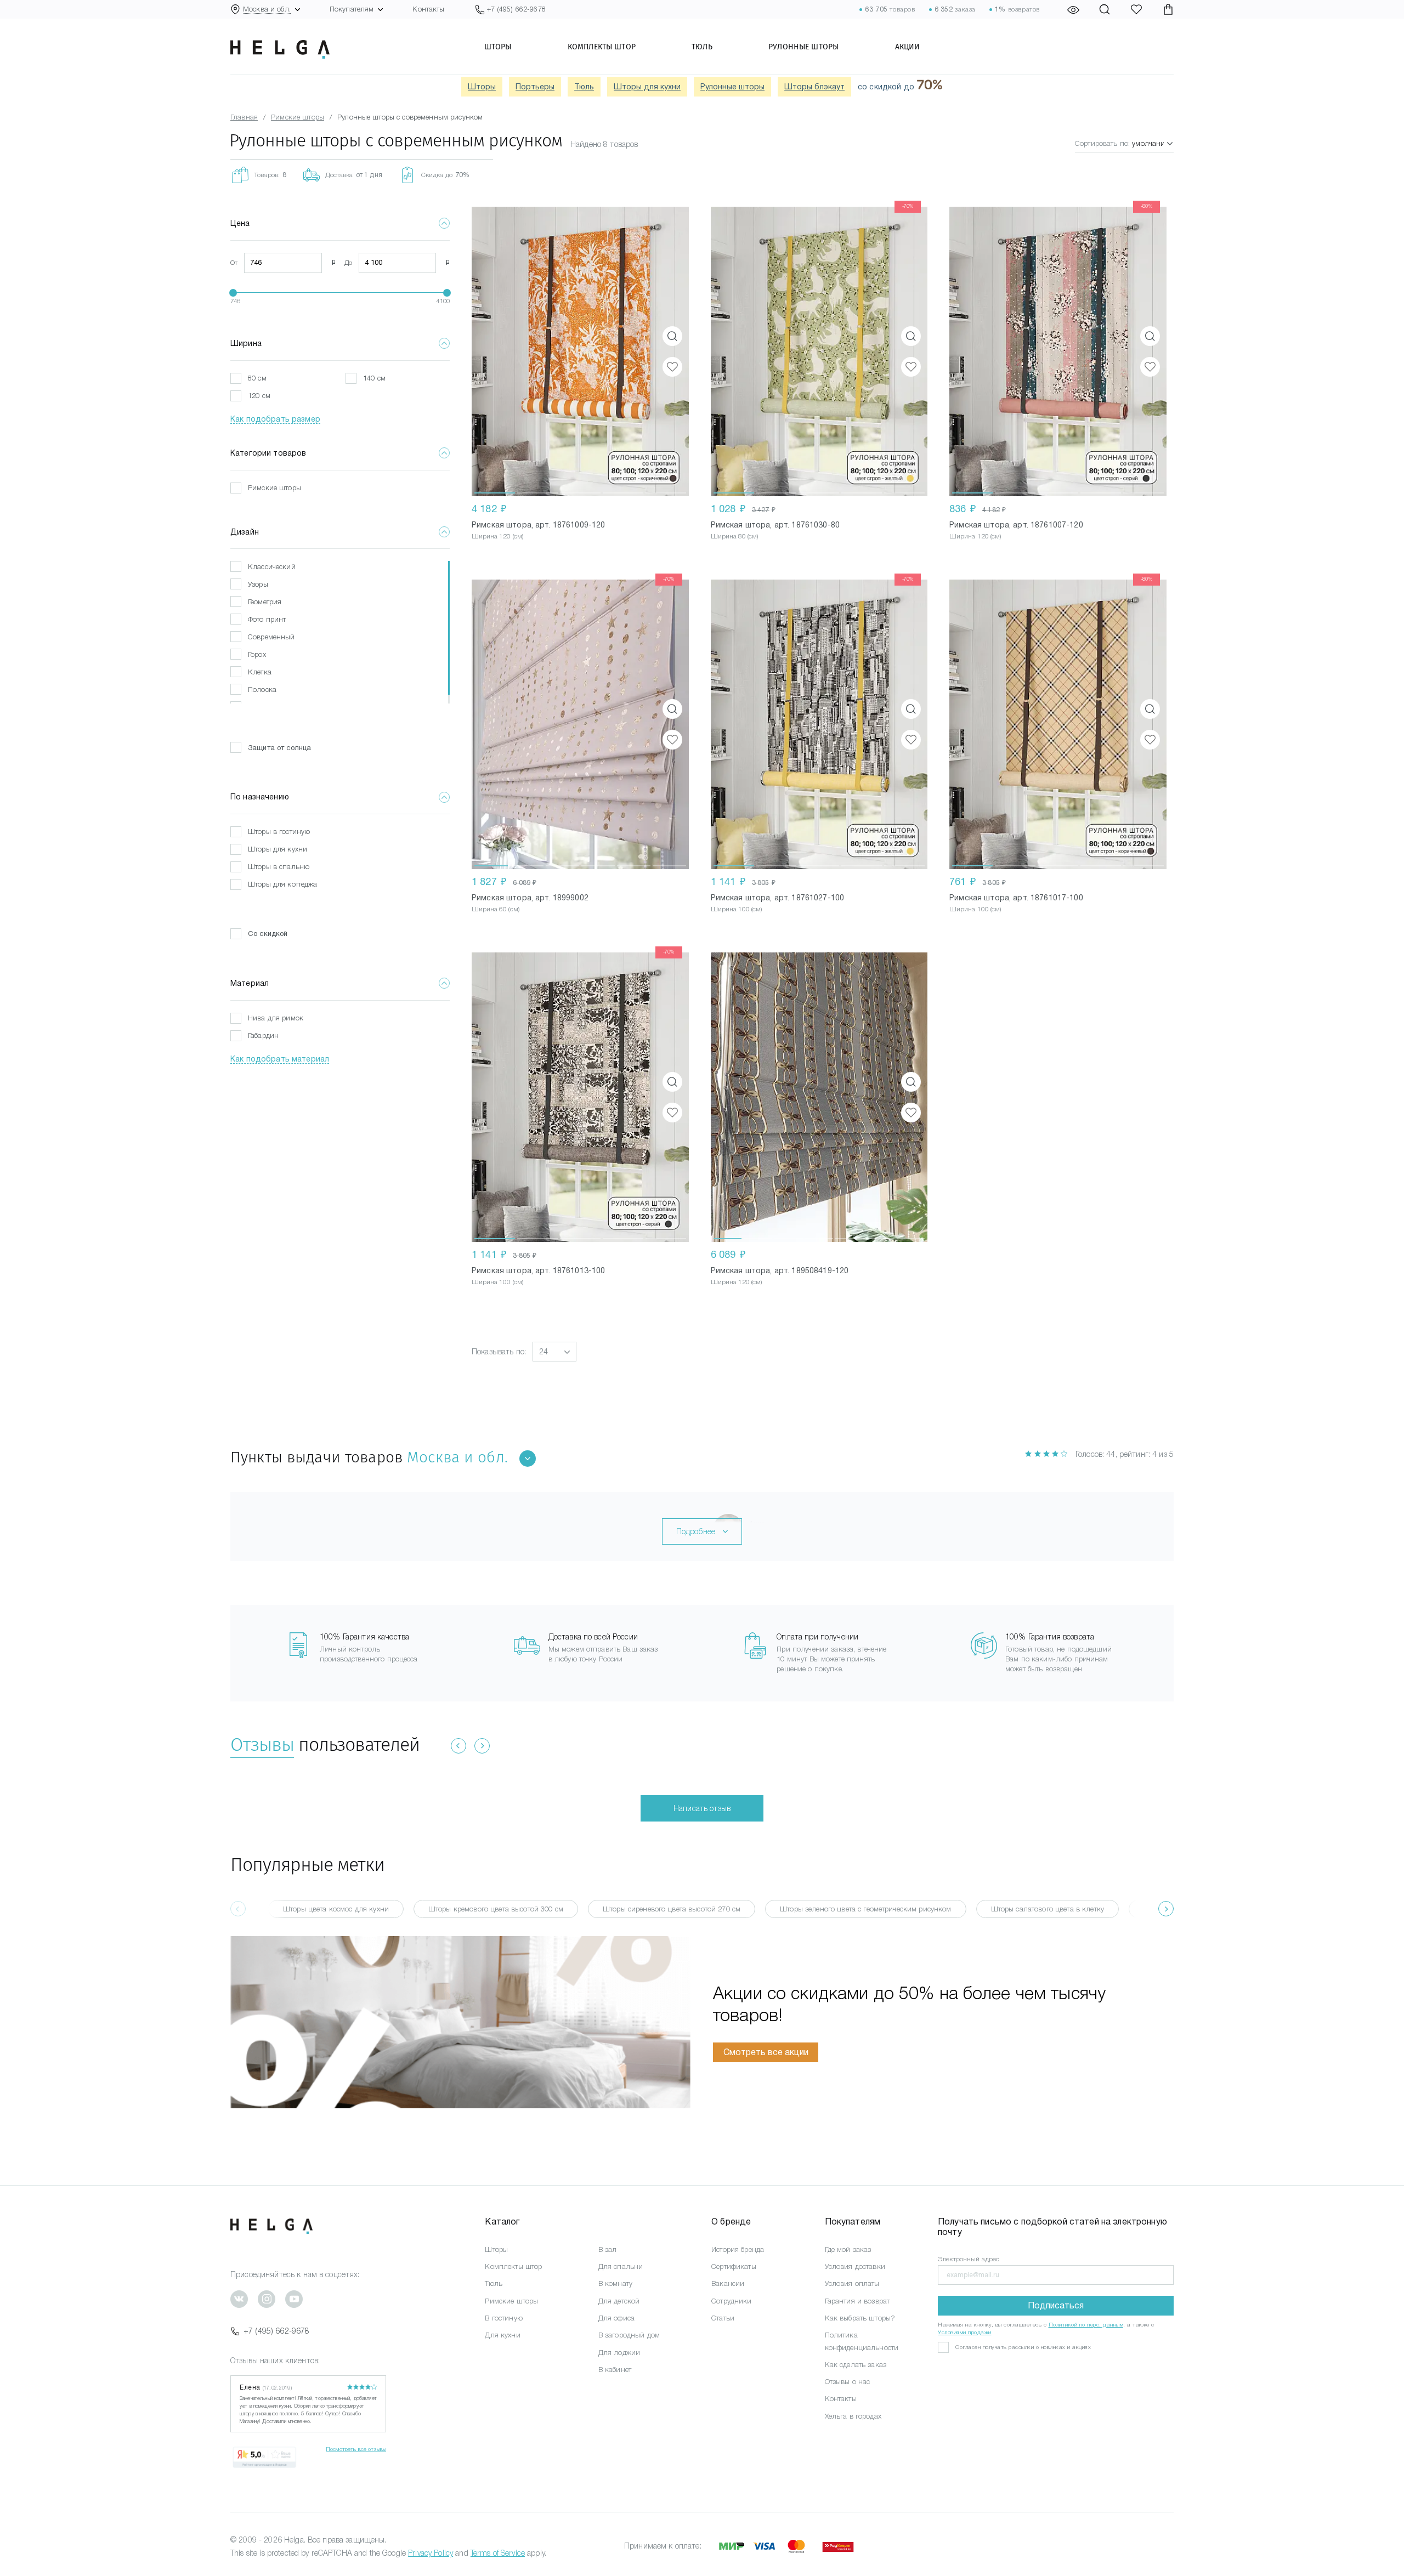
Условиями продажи (965, 2332)
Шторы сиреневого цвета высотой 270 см (672, 1909)
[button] (495, 351)
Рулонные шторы (803, 47)
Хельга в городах (853, 2416)
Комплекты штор (602, 47)
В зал (608, 2249)
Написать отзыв (702, 1808)
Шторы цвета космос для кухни (336, 1909)
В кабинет (615, 2370)
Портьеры (535, 87)
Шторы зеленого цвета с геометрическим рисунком (865, 1909)
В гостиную (503, 2318)
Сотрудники (731, 2301)
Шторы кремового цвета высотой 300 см (496, 1909)
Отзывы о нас (848, 2382)
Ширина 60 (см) (496, 909)
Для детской (619, 2301)
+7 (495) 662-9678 (276, 2331)
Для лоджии (619, 2353)
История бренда (738, 2249)
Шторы (498, 47)
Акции (908, 47)
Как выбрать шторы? (860, 2318)
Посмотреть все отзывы (356, 2449)
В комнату (615, 2283)
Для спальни (621, 2266)
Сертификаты (734, 2266)
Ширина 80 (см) (735, 536)
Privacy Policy (431, 2553)
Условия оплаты (852, 2283)
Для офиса (616, 2318)
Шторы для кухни (647, 87)
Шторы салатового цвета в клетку (1048, 1909)
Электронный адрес (969, 2259)
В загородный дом (629, 2335)
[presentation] (1166, 1909)
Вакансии (728, 2283)
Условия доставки (855, 2266)
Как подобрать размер (275, 419)
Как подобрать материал (280, 1059)
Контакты (428, 9)
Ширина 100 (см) (737, 909)
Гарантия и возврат (857, 2301)
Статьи (723, 2318)
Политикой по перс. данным (1086, 2325)
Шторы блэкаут (814, 87)
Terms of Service (498, 2553)
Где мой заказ (848, 2249)
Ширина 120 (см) (497, 536)
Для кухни (502, 2335)
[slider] (233, 293)
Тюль (702, 47)
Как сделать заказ (856, 2365)
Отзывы (262, 1744)
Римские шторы (511, 2301)
